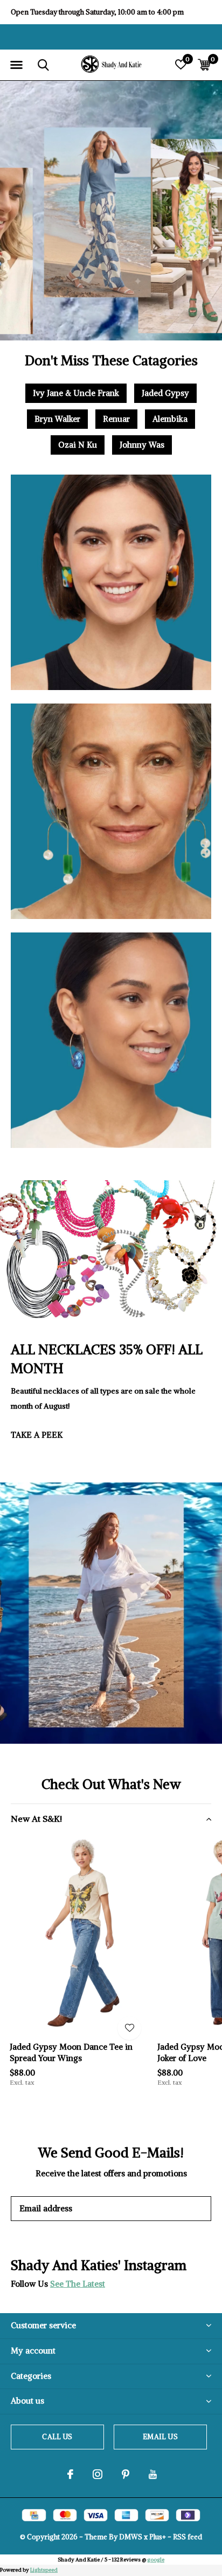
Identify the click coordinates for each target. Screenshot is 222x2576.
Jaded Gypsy (165, 393)
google (156, 2560)
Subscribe (179, 2208)
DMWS (131, 2537)
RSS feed (188, 2537)
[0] (204, 65)
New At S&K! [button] (36, 1819)
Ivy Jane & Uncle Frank (76, 393)
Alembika (170, 419)
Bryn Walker (57, 419)
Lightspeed (44, 2570)
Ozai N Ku (78, 445)
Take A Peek (37, 1435)
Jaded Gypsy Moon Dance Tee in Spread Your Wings (71, 2052)
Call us (57, 2437)
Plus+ (158, 2537)
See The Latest (78, 2284)
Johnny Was (142, 445)
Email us (160, 2437)
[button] (16, 65)
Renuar (116, 419)
